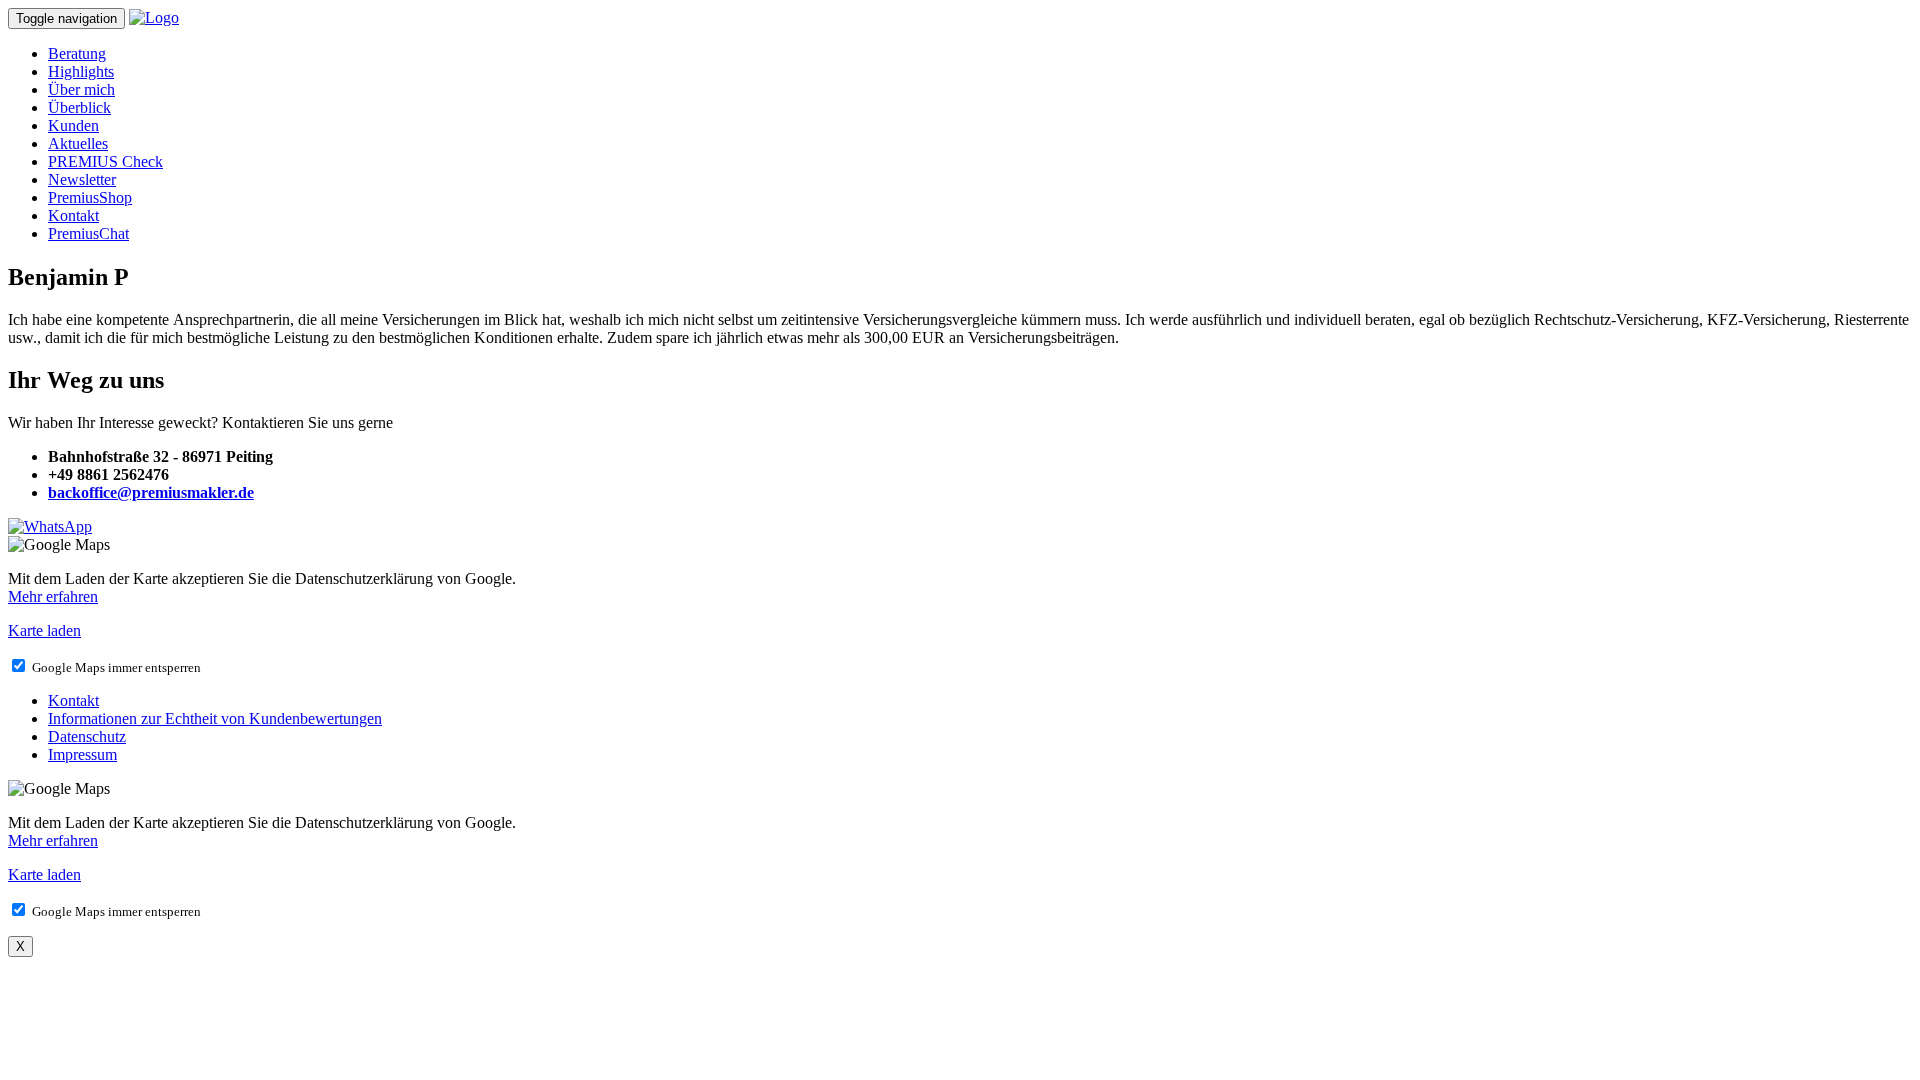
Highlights (81, 71)
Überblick (79, 107)
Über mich (81, 89)
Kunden (73, 125)
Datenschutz (87, 736)
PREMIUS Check (105, 161)
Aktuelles (78, 143)
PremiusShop (90, 197)
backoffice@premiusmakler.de (151, 492)
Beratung (77, 53)
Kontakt (73, 215)
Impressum (82, 754)
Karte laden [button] (44, 630)
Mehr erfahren (53, 596)
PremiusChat (88, 233)
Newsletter (82, 179)
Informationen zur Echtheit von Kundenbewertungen (215, 718)
